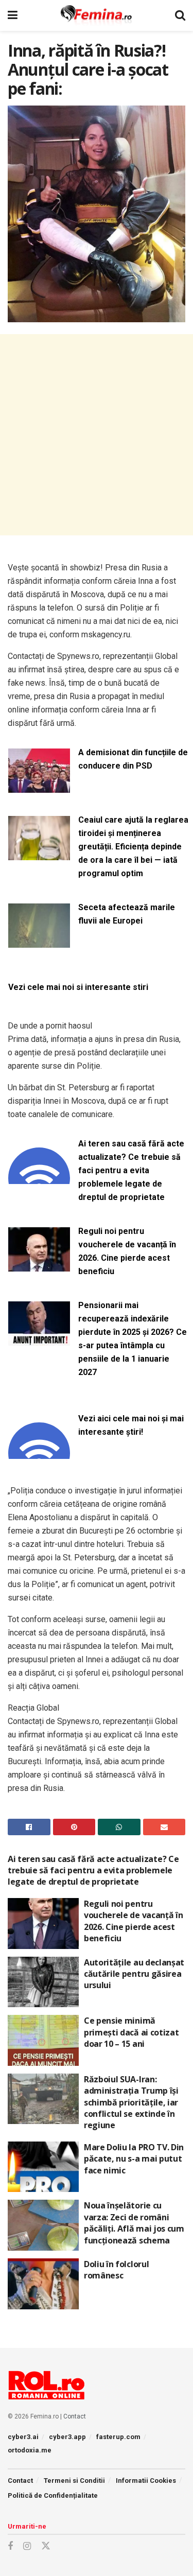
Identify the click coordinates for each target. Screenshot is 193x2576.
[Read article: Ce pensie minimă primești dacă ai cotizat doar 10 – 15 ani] (43, 2040)
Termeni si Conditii (74, 2481)
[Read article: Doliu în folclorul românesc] (43, 2284)
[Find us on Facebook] (10, 2546)
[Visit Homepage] (97, 15)
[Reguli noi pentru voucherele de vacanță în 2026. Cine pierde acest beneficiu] (39, 1265)
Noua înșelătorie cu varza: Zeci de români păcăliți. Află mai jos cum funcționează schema (134, 2223)
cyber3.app (67, 2437)
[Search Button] (180, 15)
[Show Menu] (13, 15)
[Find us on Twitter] (46, 2546)
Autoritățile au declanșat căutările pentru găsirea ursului (134, 1974)
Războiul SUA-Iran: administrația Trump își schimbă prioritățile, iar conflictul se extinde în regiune (131, 2102)
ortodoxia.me (30, 2450)
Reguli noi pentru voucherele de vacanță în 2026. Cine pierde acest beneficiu (127, 1251)
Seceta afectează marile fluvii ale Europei (127, 914)
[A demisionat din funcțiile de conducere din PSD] (39, 786)
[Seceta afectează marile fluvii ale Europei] (39, 941)
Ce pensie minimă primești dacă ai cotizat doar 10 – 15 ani (131, 2032)
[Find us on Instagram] (27, 2546)
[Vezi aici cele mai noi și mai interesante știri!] (39, 1452)
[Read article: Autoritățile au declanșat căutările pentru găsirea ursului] (43, 1982)
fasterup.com (118, 2437)
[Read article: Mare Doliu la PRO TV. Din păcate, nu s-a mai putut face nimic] (43, 2167)
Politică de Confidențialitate (53, 2495)
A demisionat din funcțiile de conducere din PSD (133, 759)
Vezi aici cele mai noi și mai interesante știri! (131, 1425)
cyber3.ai (23, 2437)
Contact (75, 2416)
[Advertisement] (97, 435)
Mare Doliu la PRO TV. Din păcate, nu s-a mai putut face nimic (134, 2159)
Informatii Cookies (146, 2481)
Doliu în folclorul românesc (116, 2270)
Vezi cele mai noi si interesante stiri (78, 987)
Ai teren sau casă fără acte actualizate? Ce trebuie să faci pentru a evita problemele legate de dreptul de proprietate (131, 1170)
